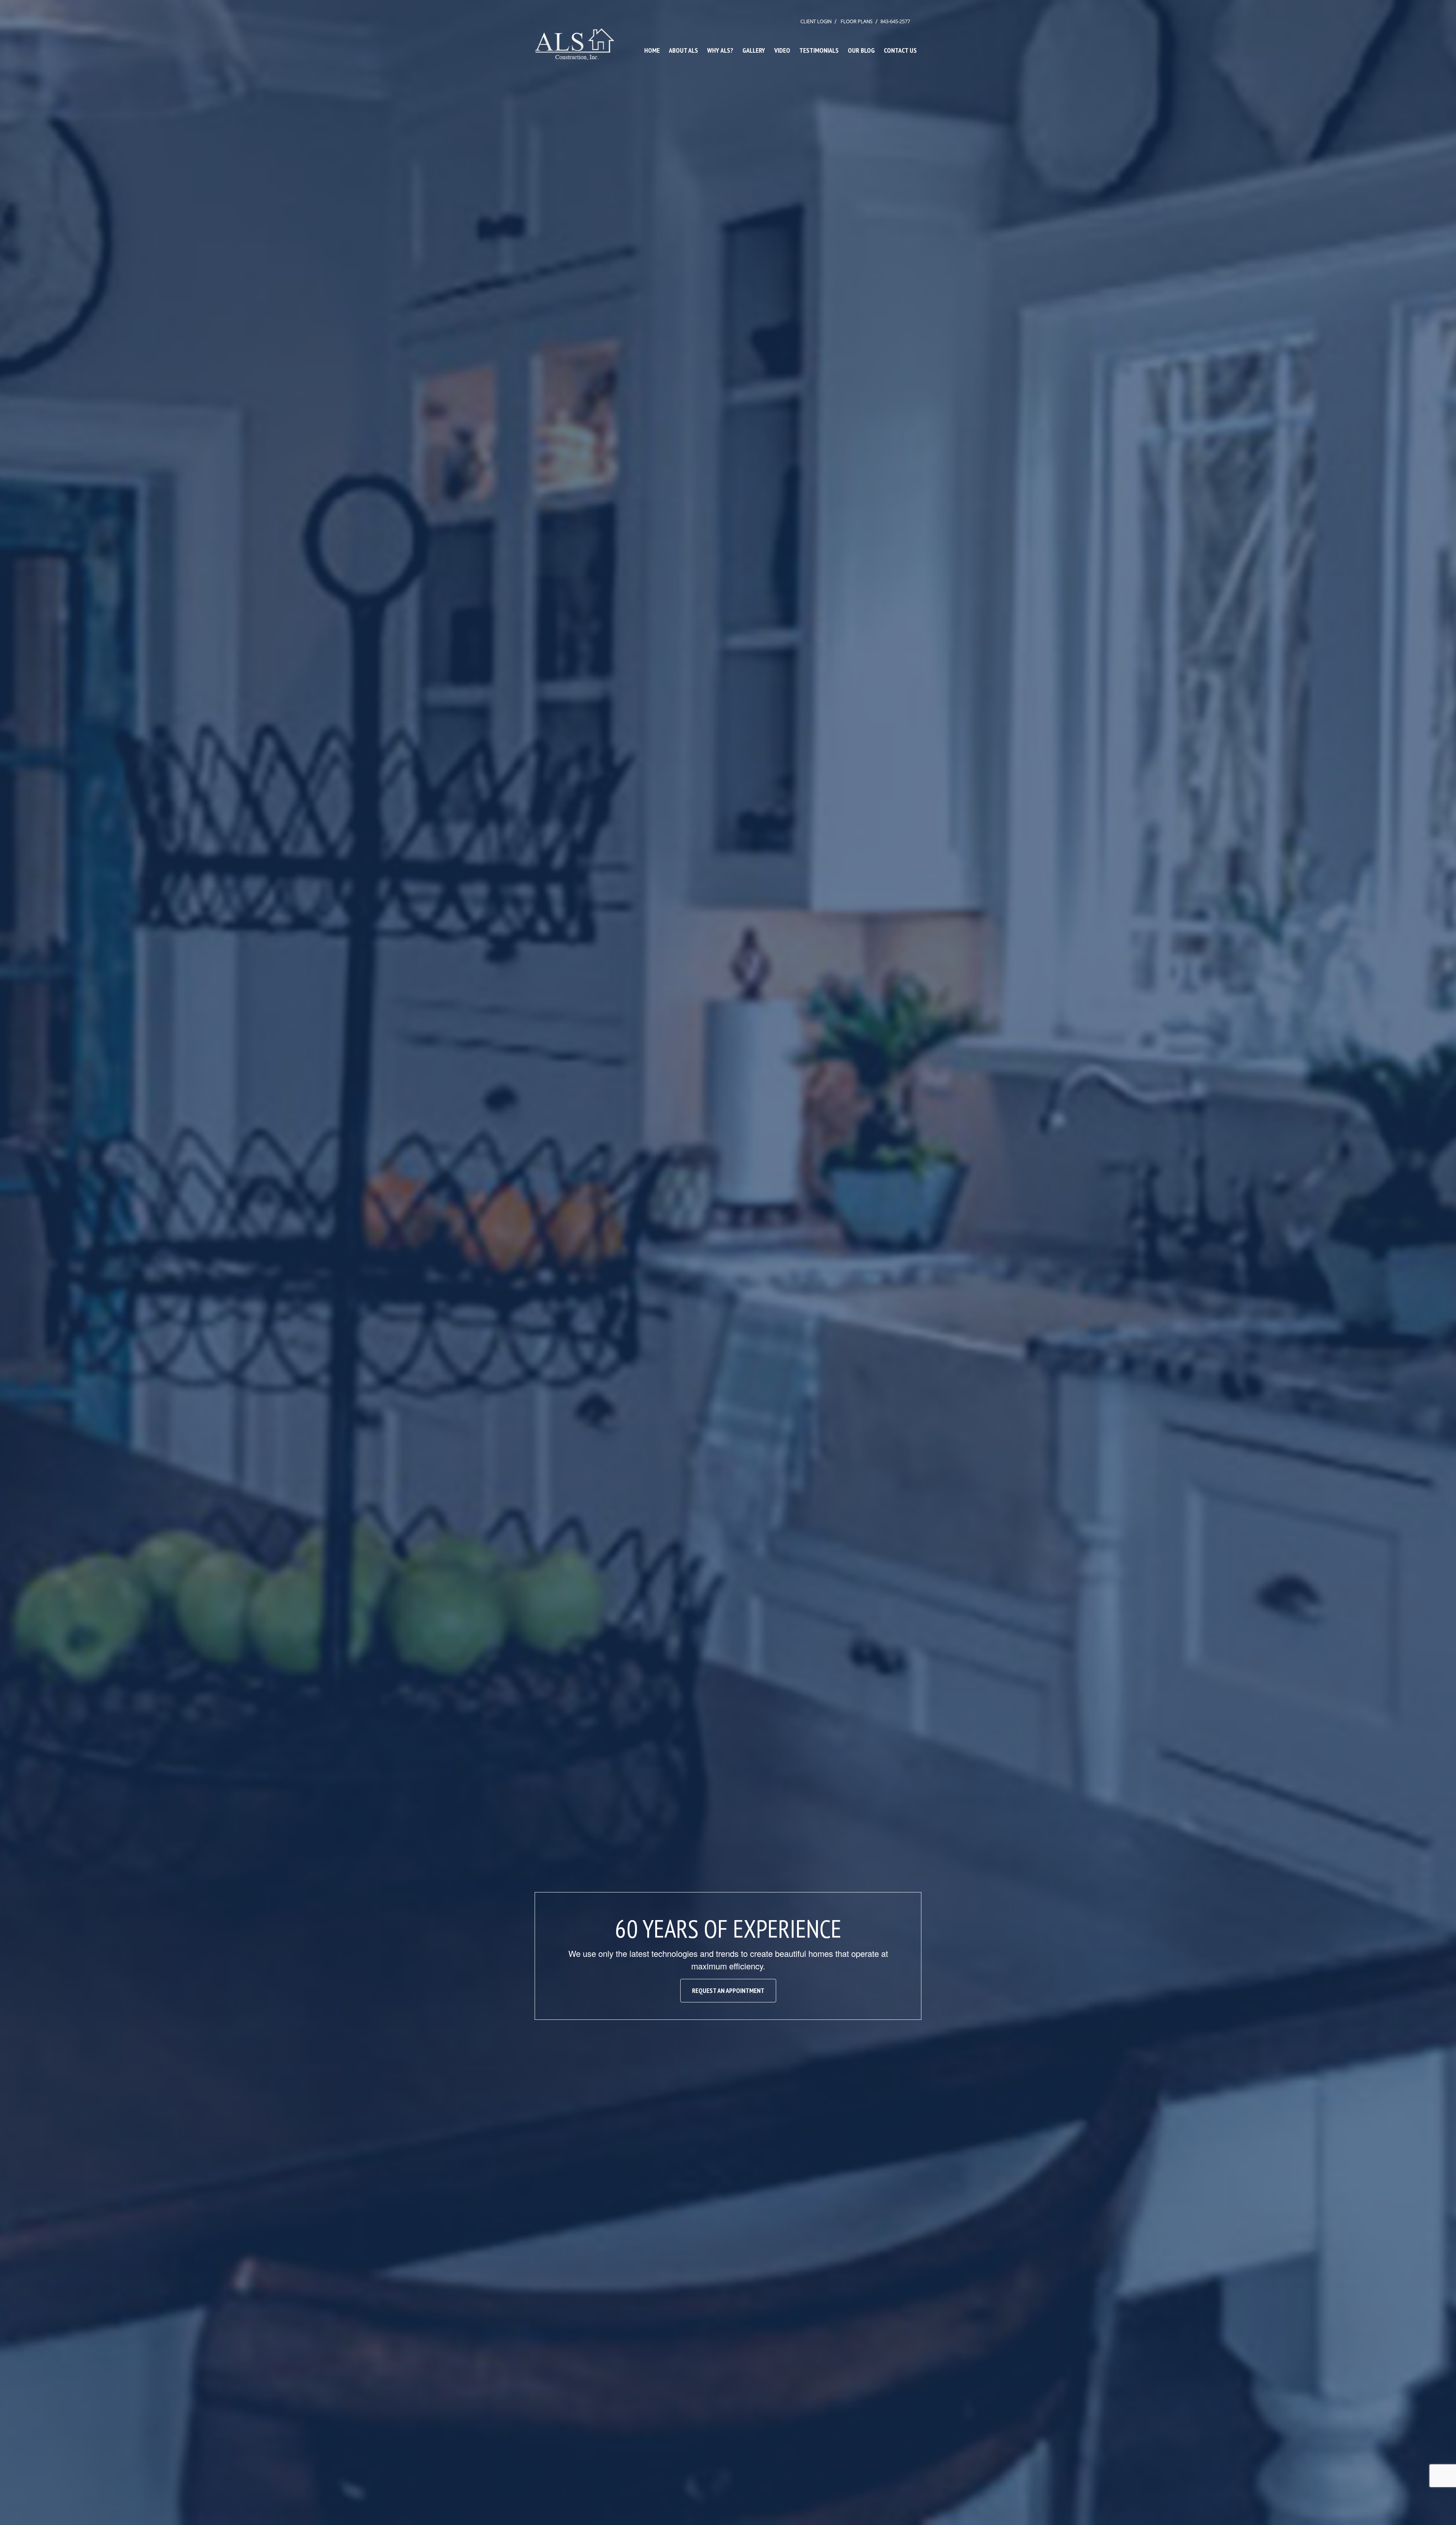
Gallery (754, 50)
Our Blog (861, 50)
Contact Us (900, 50)
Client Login (816, 21)
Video (782, 50)
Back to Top (1443, 2512)
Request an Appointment (728, 1990)
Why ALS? (720, 50)
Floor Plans (857, 21)
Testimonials (819, 50)
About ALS (683, 50)
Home (652, 50)
